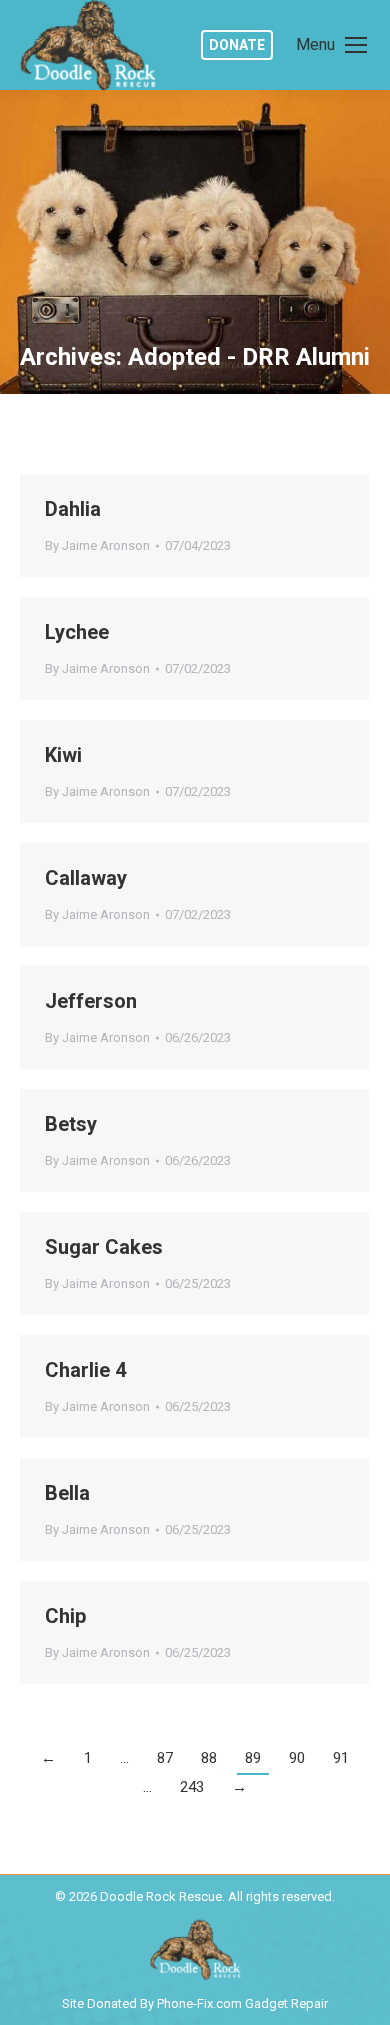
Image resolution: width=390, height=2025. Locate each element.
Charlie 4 (85, 1370)
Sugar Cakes (104, 1247)
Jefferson (91, 1001)
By (97, 545)
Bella (67, 1493)
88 (209, 1758)
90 (297, 1758)
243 (192, 1787)
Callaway (86, 878)
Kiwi (63, 755)
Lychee (77, 632)
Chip (65, 1616)
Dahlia (73, 509)
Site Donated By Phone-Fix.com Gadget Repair (195, 2003)
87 (165, 1758)
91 (341, 1758)
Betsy (71, 1124)
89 (253, 1758)
